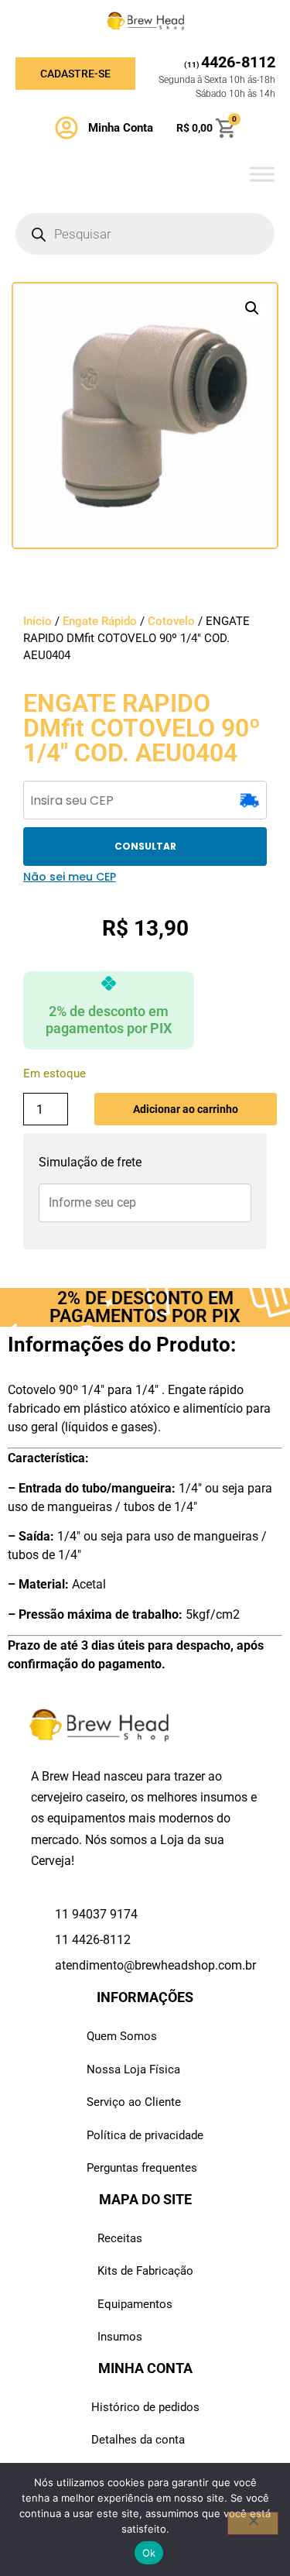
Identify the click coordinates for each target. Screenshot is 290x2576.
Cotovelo (171, 621)
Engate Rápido (100, 621)
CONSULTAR (145, 846)
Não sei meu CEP (70, 877)
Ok (149, 2553)
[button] (252, 308)
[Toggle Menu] (262, 174)
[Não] (253, 2523)
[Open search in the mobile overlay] (145, 234)
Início (38, 621)
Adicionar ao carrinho (186, 1109)
